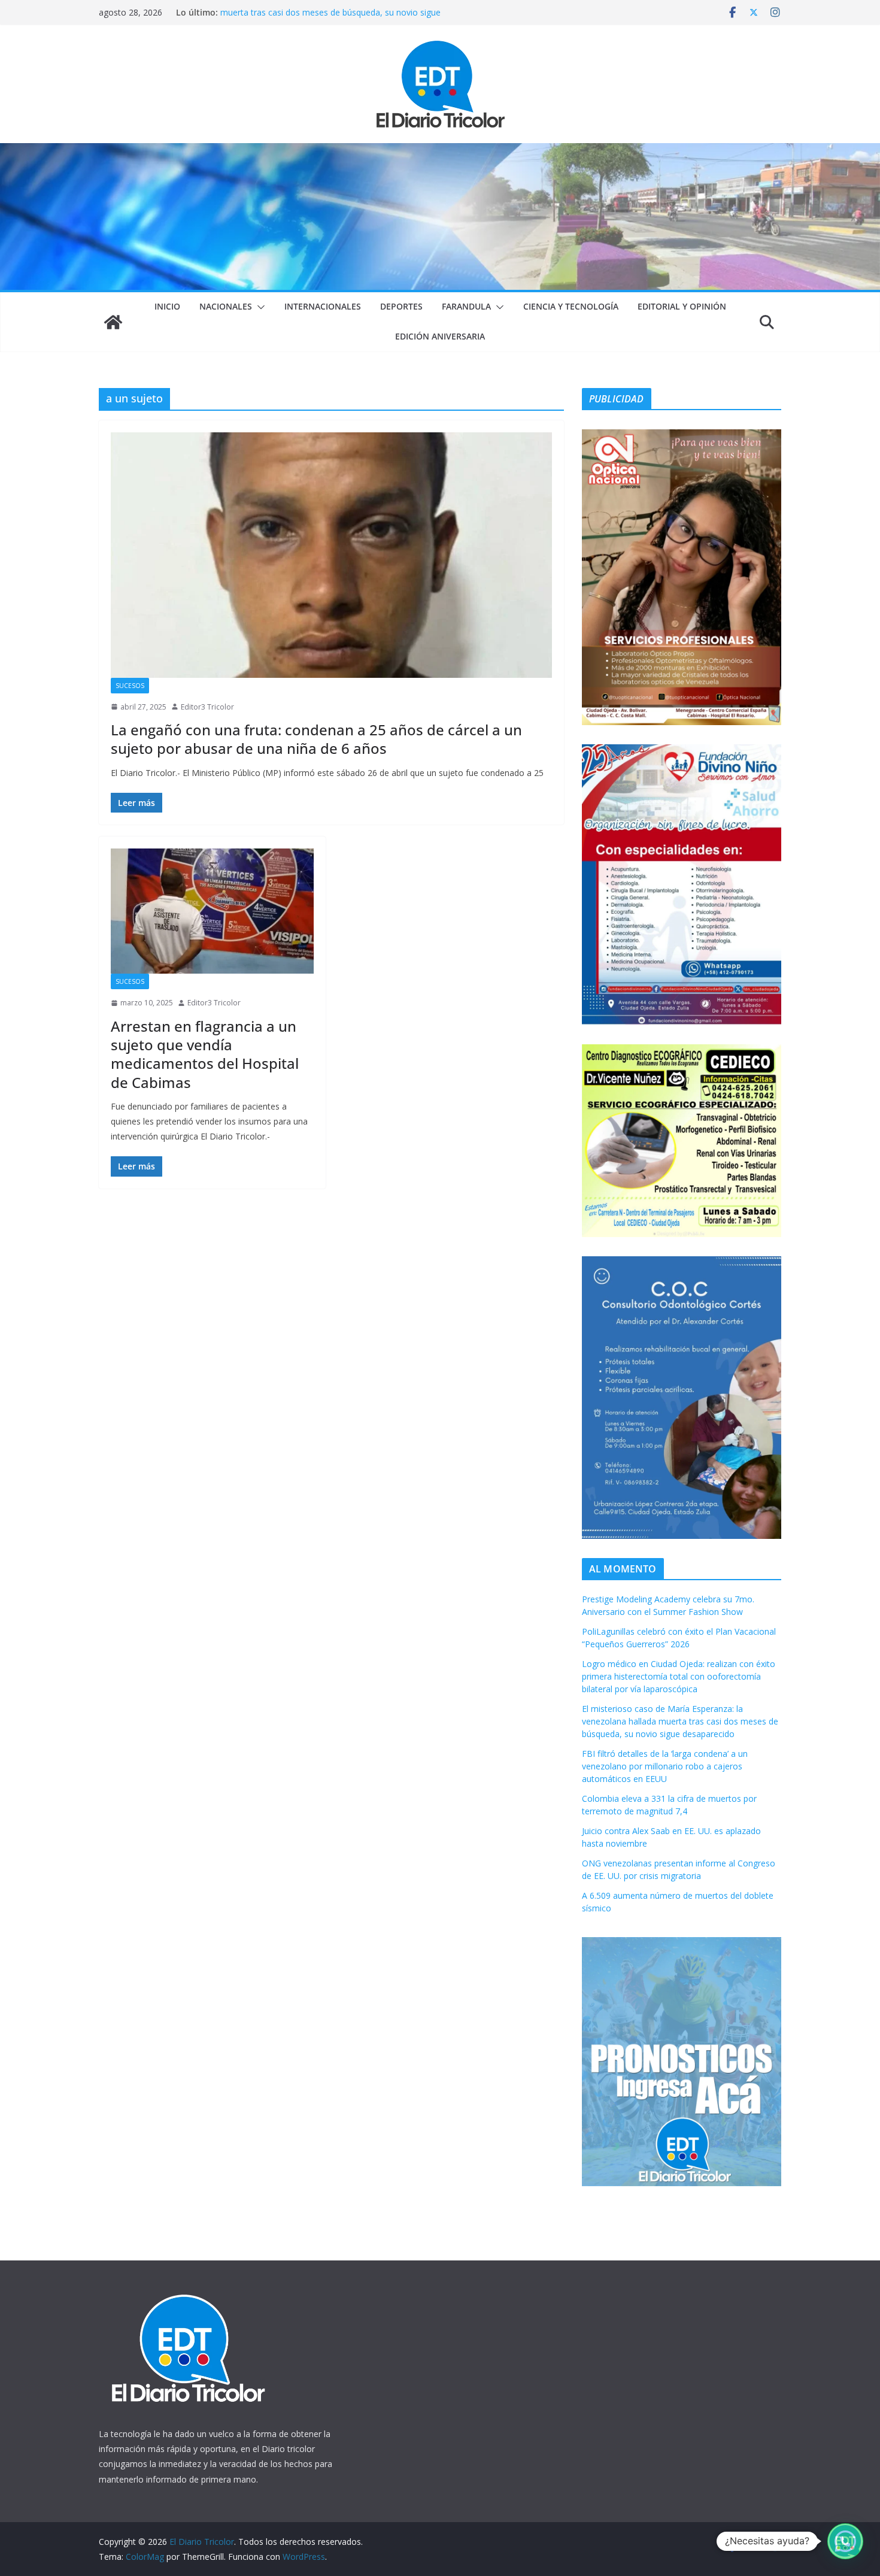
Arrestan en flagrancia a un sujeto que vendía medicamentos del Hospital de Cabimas (205, 1054)
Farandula (466, 306)
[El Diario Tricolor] (113, 322)
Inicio (167, 306)
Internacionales (323, 306)
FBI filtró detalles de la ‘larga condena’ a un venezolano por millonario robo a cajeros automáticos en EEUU (665, 1766)
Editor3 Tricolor (207, 707)
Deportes (401, 306)
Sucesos (130, 686)
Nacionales (226, 306)
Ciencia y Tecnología (571, 306)
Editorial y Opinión (682, 306)
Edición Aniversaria (440, 336)
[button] (259, 307)
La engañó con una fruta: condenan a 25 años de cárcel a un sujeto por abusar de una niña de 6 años (316, 739)
